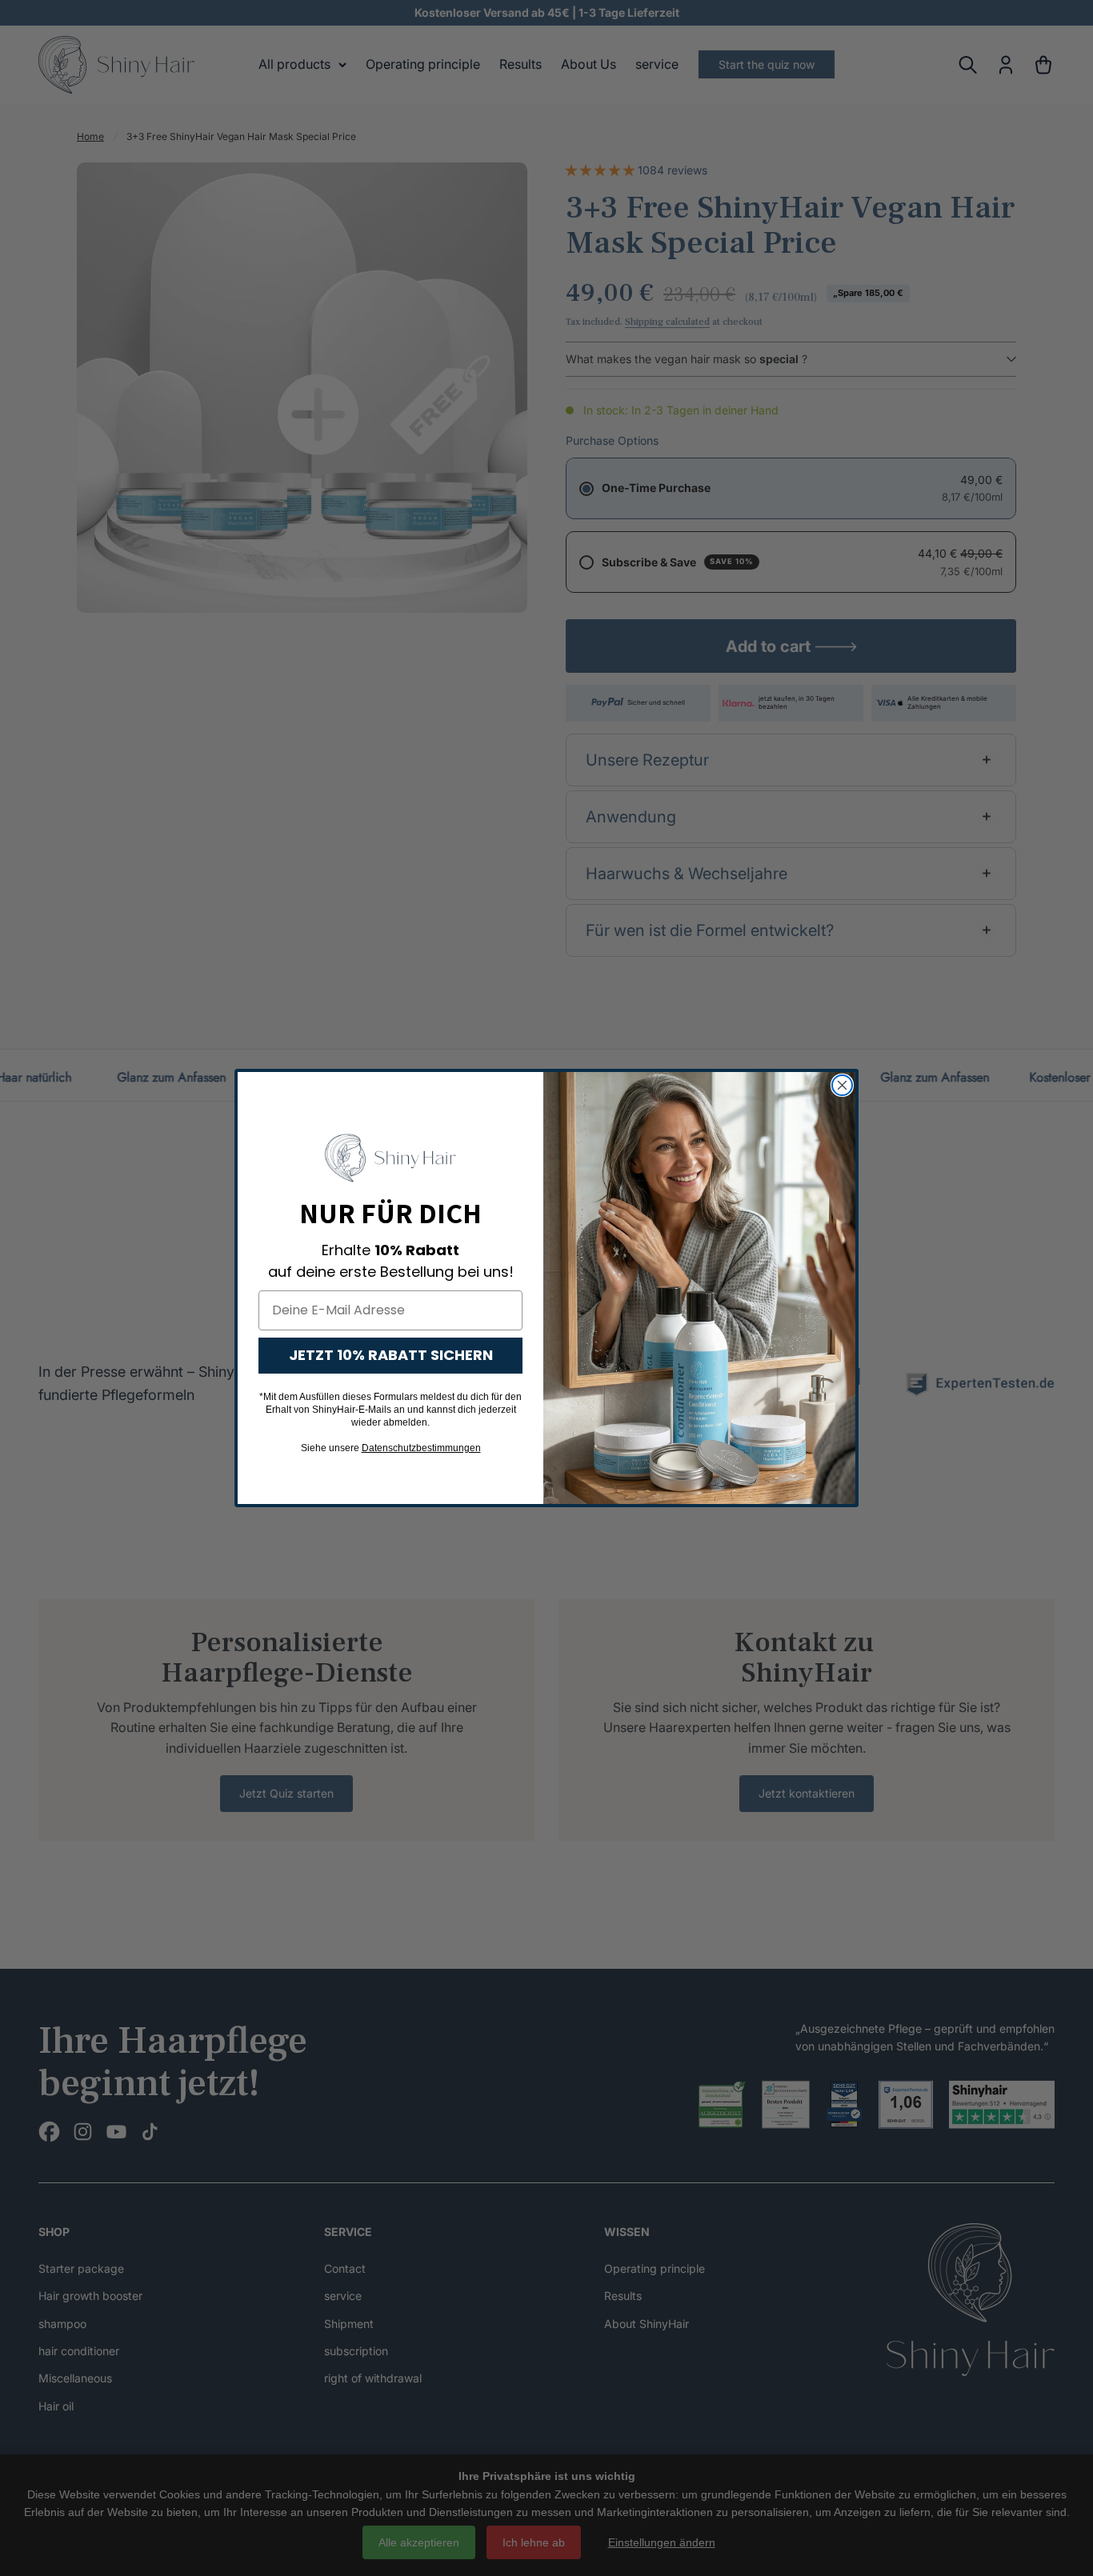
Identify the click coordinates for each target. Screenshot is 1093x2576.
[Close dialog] (842, 1085)
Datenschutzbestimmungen (421, 1448)
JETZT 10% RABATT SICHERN (391, 1355)
